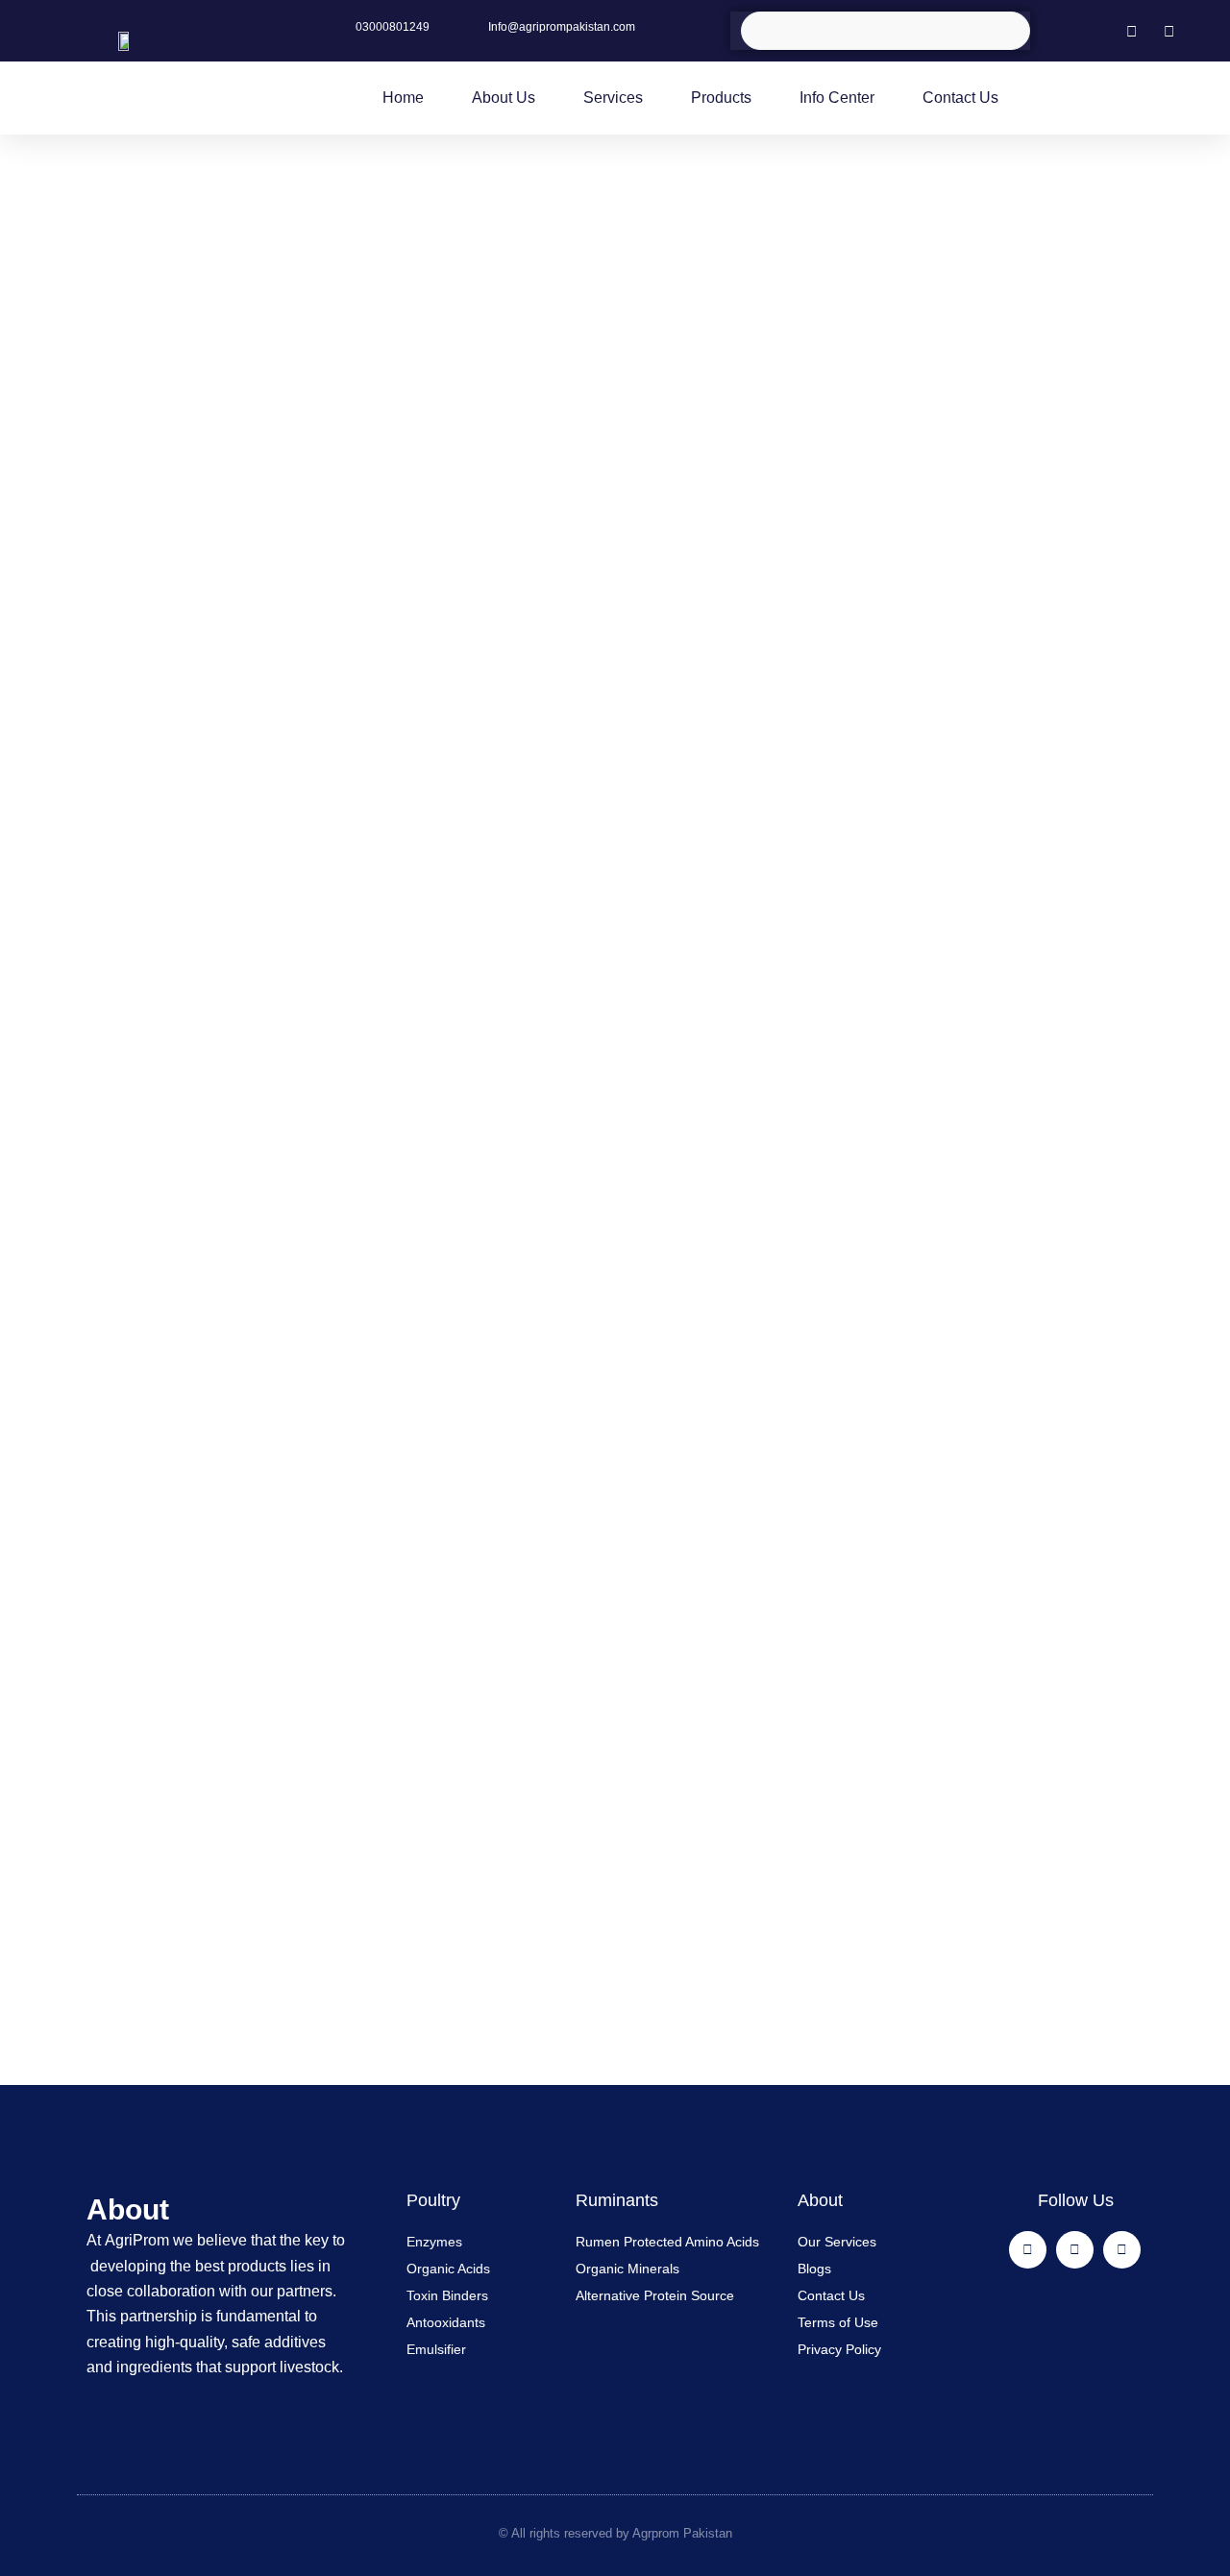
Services (613, 98)
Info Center (837, 98)
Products (721, 98)
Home (403, 98)
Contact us (960, 98)
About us (504, 98)
